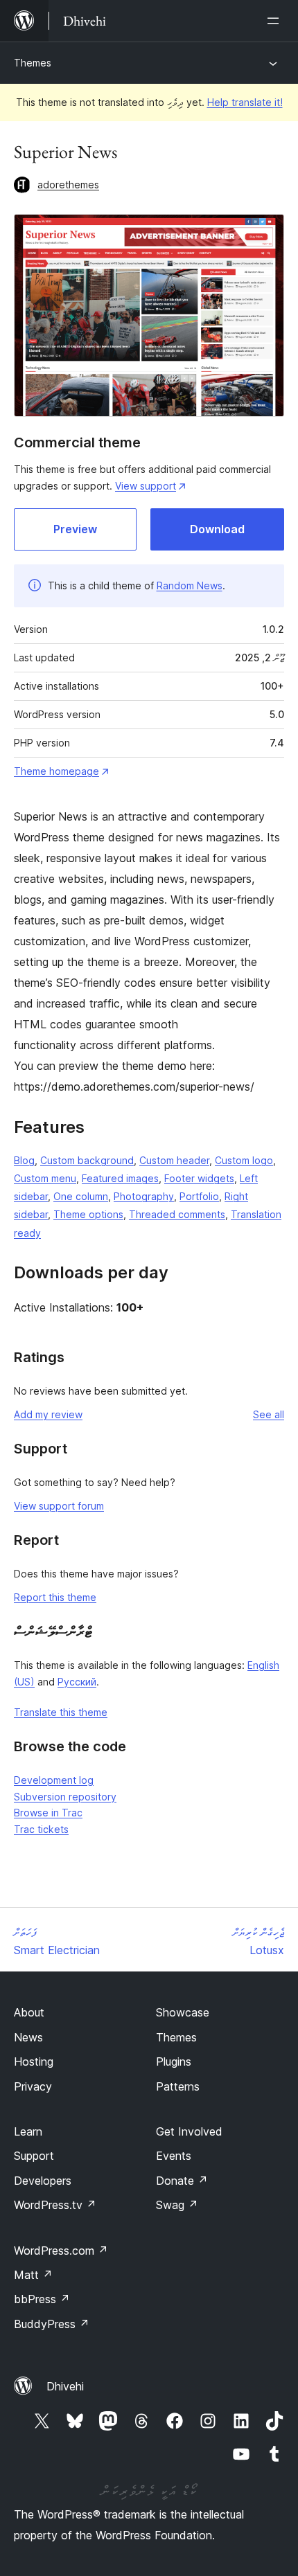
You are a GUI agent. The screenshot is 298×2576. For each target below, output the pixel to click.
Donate (182, 2181)
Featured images (120, 1178)
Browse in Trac (48, 1813)
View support (146, 486)
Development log (54, 1780)
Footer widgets (199, 1178)
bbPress (42, 2299)
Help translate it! (245, 102)
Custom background (87, 1160)
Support (34, 2156)
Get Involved (189, 2131)
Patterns (178, 2086)
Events (174, 2156)
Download (217, 529)
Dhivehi (65, 2386)
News (28, 2037)
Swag (177, 2205)
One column (81, 1196)
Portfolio (199, 1196)
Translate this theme (61, 1712)
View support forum (59, 1506)
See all (269, 1414)
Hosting (34, 2061)
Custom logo (244, 1160)
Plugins (174, 2061)
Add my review (48, 1414)
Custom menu (45, 1178)
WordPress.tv (55, 2205)
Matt (33, 2275)
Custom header (174, 1160)
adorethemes (68, 185)
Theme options (88, 1214)
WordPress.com (61, 2251)
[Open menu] (276, 21)
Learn (28, 2131)
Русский (77, 1682)
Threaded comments (177, 1214)
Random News (190, 585)
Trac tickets (41, 1829)
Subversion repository (65, 1797)
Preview (75, 529)
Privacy (33, 2086)
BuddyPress (52, 2324)
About (29, 2012)
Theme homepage (56, 771)
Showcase (183, 2012)
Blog (24, 1160)
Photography (144, 1196)
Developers (43, 2181)
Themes (33, 63)
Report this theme (55, 1597)
